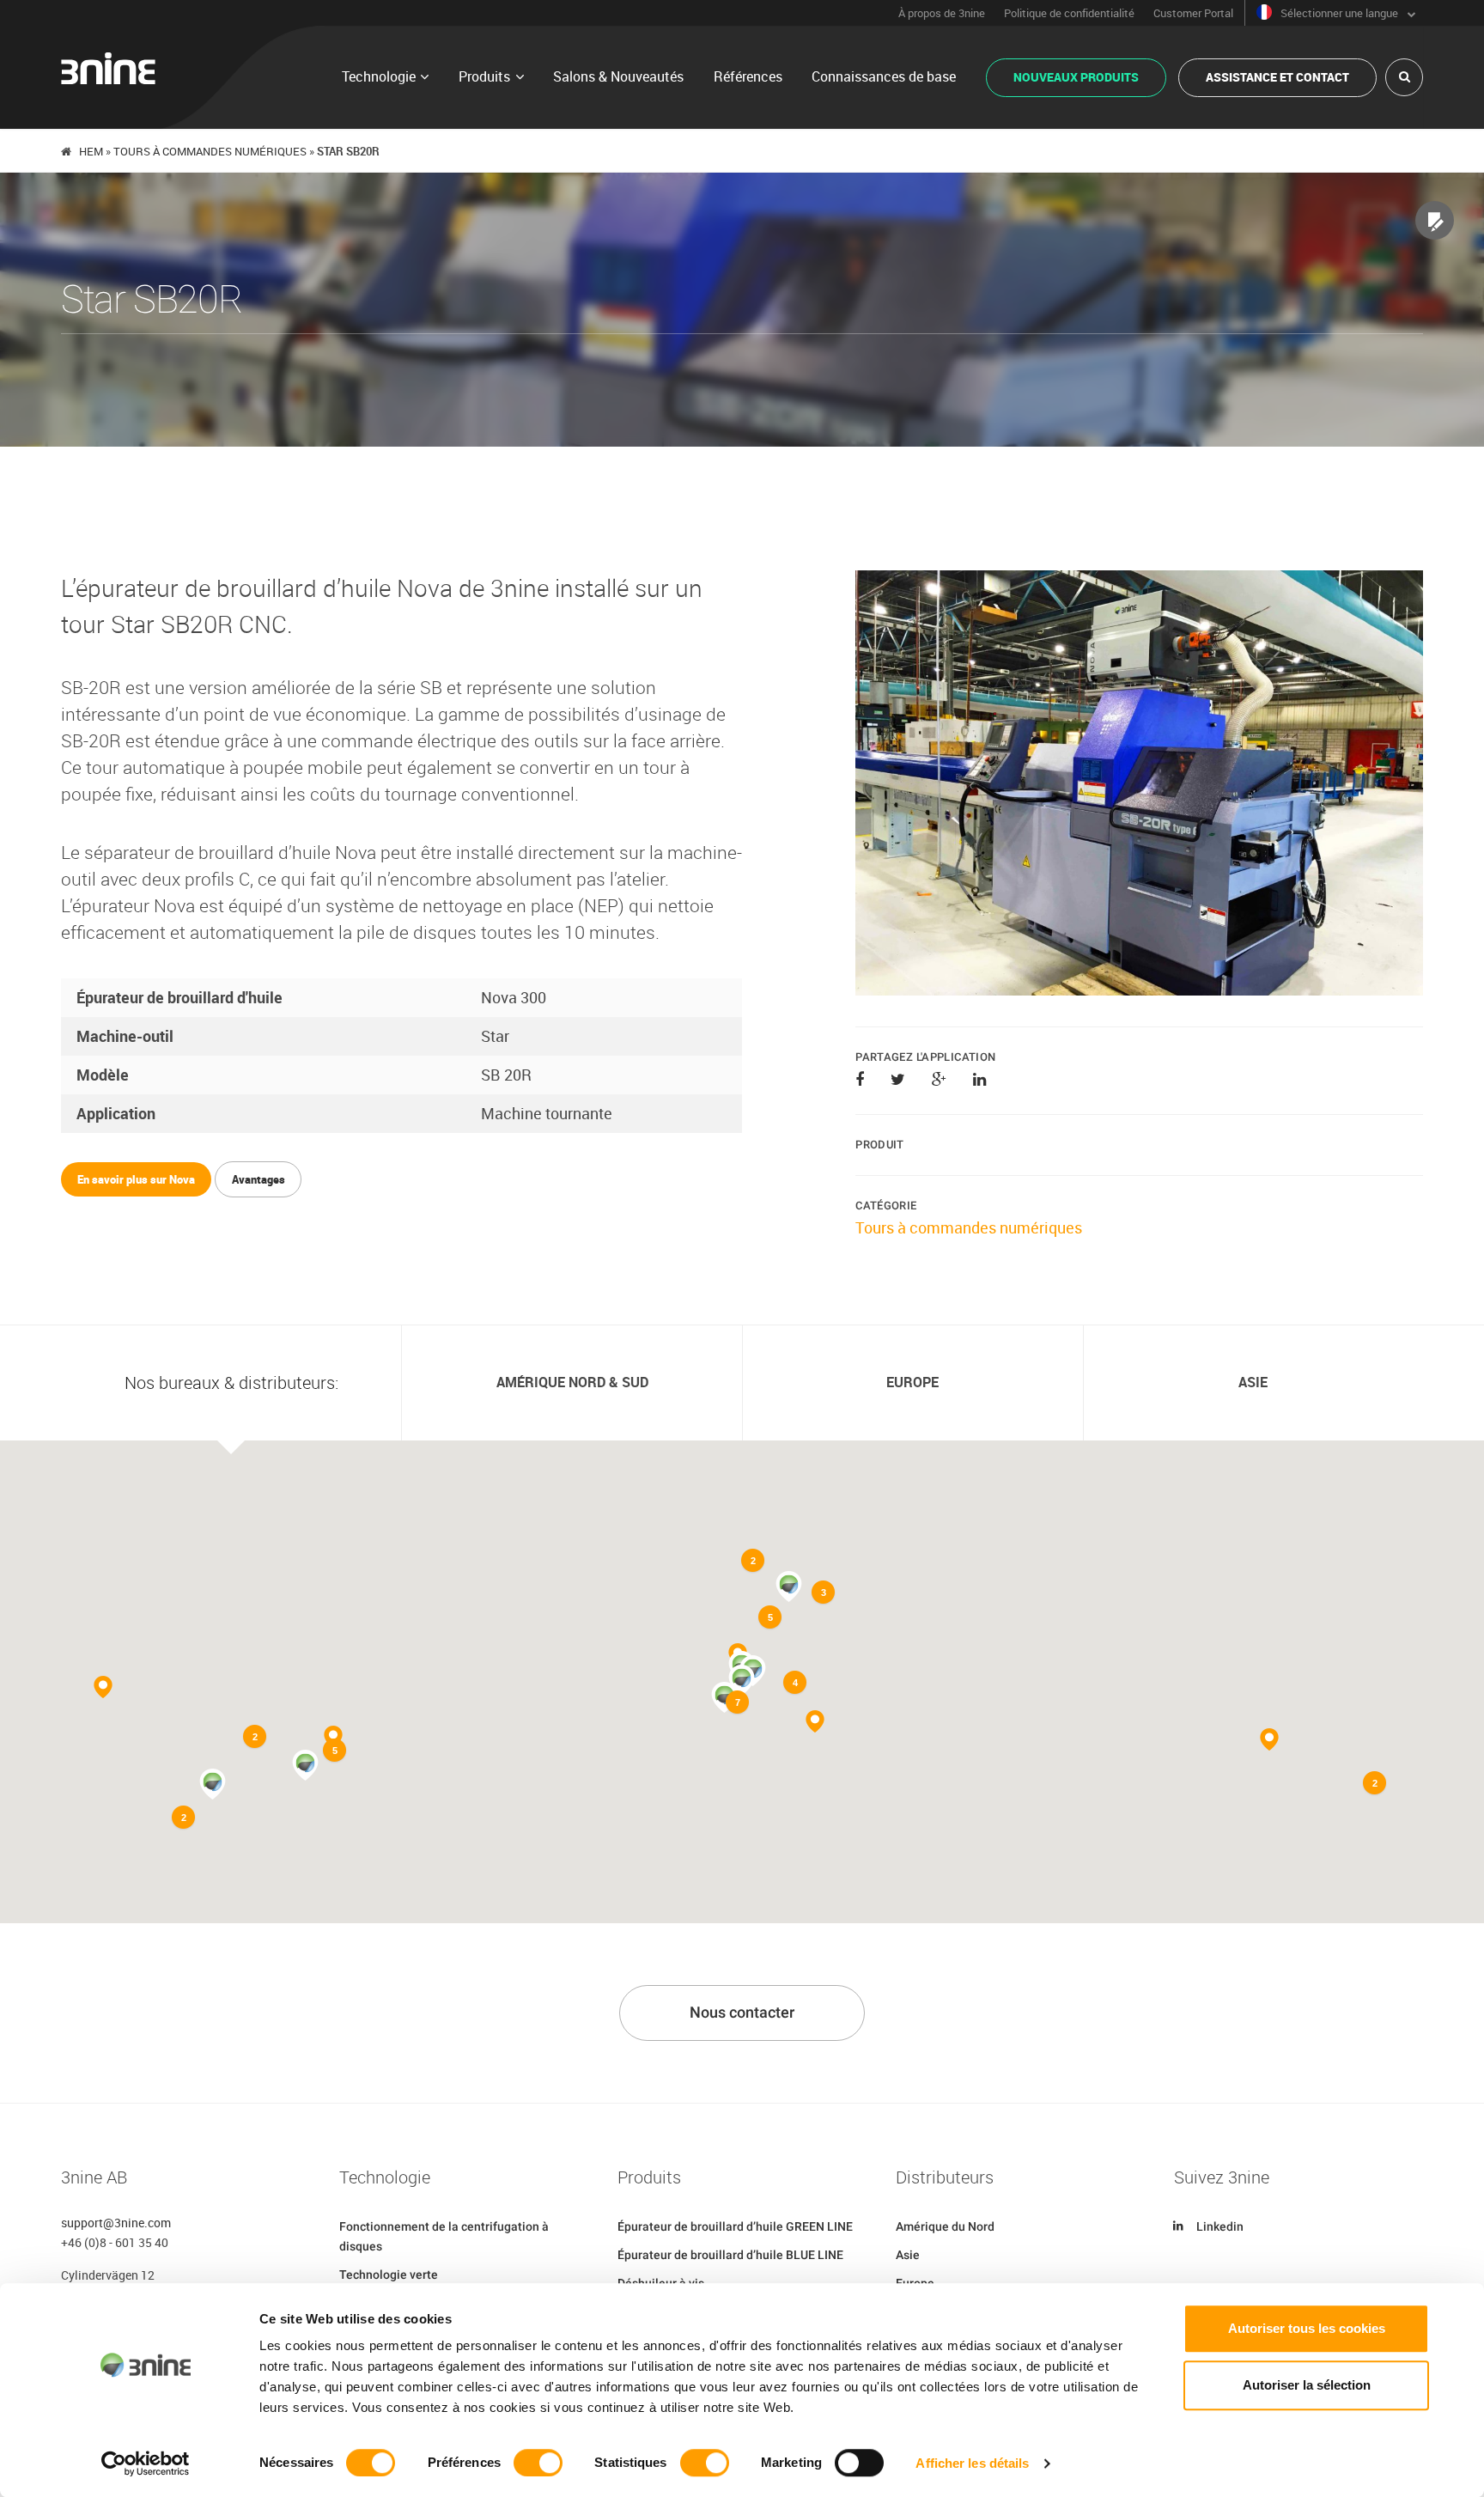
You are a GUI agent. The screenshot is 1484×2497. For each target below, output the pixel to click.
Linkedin (1220, 2226)
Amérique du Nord (945, 2226)
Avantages (258, 1180)
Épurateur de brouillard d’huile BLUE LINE (730, 2255)
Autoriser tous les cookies (1307, 2328)
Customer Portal (1193, 13)
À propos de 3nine (942, 13)
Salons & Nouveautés (618, 76)
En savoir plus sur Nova (136, 1180)
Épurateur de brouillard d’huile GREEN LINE (735, 2226)
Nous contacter (742, 2013)
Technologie (379, 76)
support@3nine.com (116, 2223)
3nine (108, 68)
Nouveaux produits (1076, 77)
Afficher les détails (972, 2463)
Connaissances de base (884, 76)
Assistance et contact (1277, 77)
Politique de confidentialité (1069, 13)
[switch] (538, 2463)
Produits (484, 76)
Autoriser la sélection (1307, 2385)
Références (748, 76)
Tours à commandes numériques (210, 151)
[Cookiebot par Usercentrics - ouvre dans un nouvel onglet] (146, 2464)
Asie (908, 2255)
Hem (91, 151)
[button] (742, 1680)
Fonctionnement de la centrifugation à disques (444, 2236)
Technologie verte (389, 2275)
